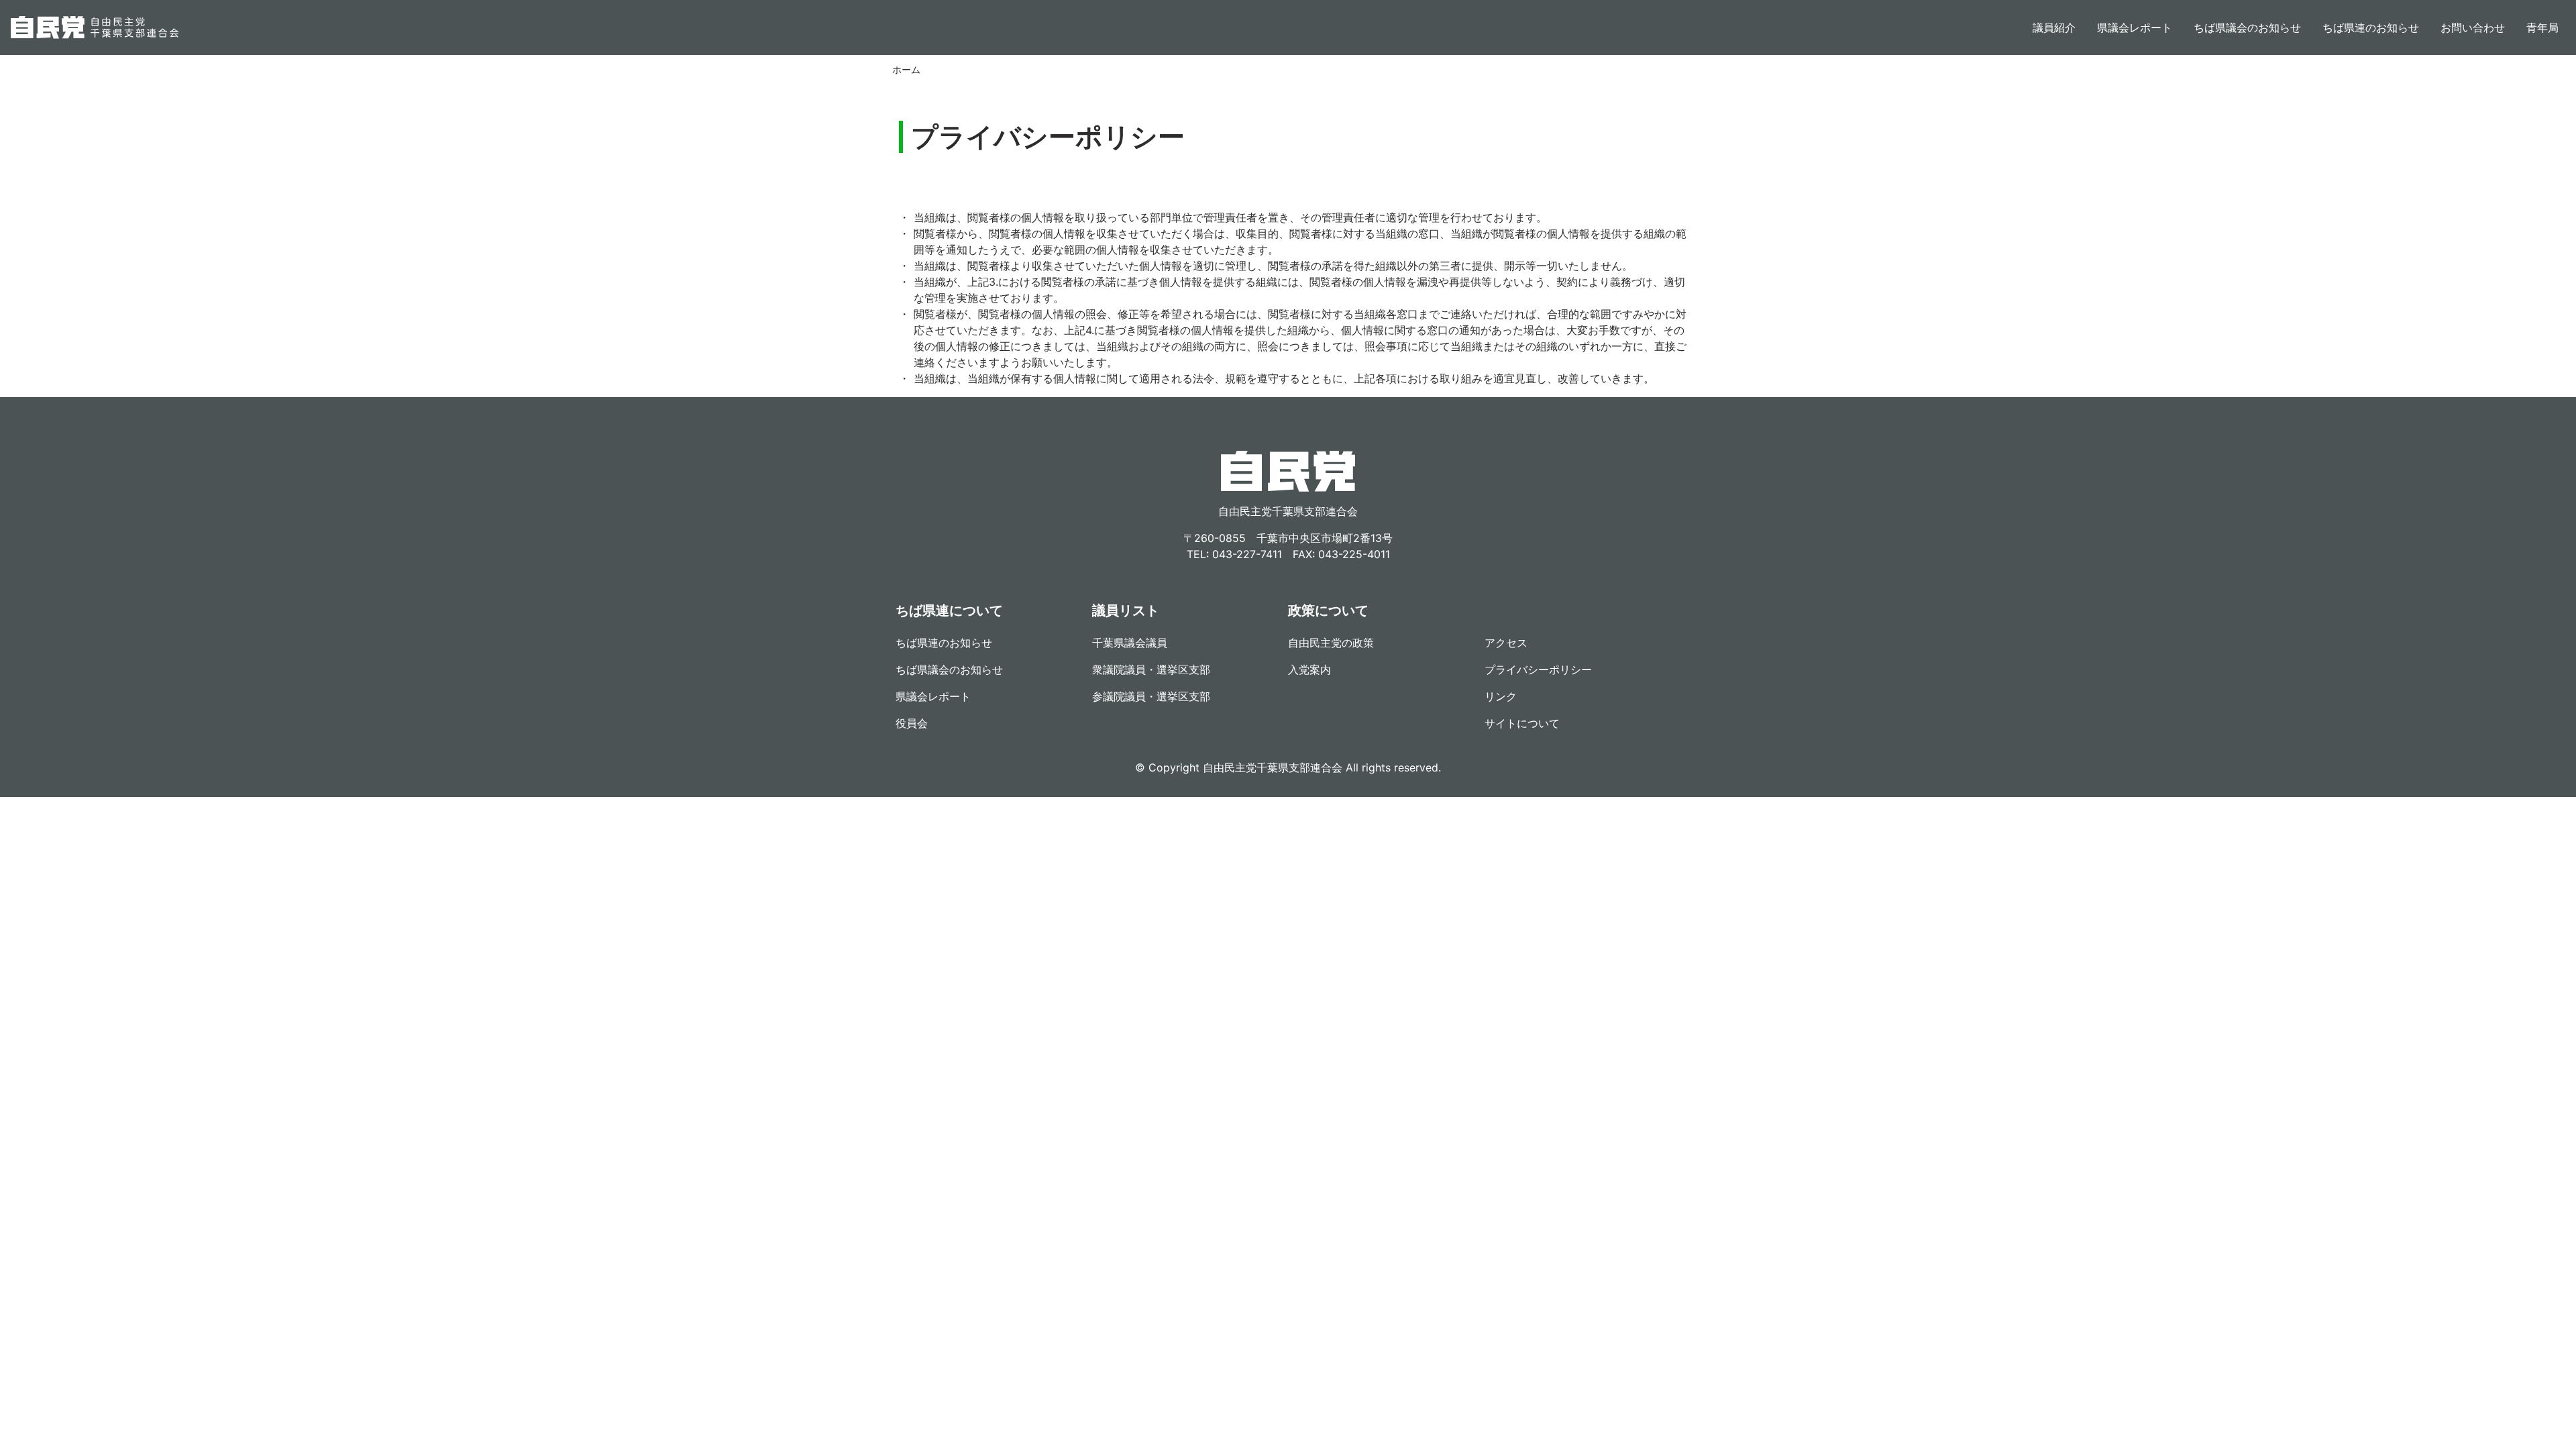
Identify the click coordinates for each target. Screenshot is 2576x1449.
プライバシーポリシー (1538, 669)
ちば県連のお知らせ (2371, 28)
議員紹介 (2054, 28)
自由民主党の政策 (1331, 643)
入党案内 (1309, 669)
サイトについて (1522, 723)
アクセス (1506, 643)
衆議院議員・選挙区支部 (1151, 669)
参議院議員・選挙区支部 (1151, 696)
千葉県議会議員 (1130, 643)
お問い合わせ (2473, 28)
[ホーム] (95, 28)
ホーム (906, 69)
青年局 (2542, 28)
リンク (1501, 696)
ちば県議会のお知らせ (2247, 28)
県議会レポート (2135, 28)
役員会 (912, 723)
